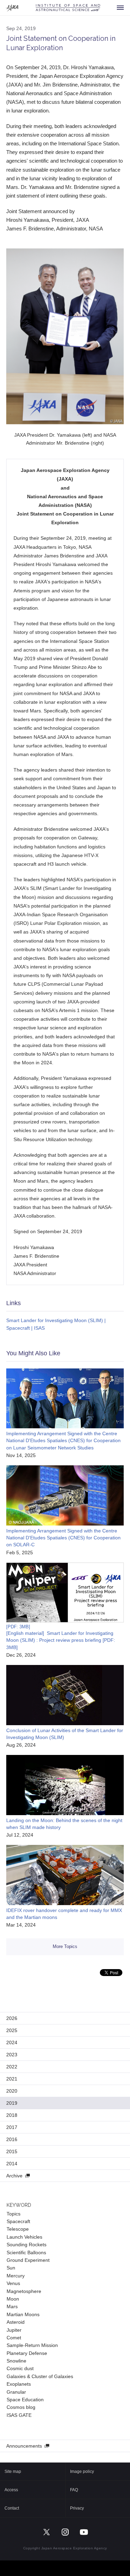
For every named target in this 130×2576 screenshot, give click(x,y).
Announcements (24, 2446)
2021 (12, 2079)
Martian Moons (23, 2314)
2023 (12, 2055)
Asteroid (16, 2322)
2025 (12, 2030)
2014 (12, 2164)
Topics (14, 2214)
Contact (12, 2508)
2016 (12, 2139)
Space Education (25, 2400)
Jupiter (14, 2330)
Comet (14, 2338)
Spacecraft (18, 2221)
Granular (16, 2392)
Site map (13, 2472)
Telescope (18, 2229)
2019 (12, 2103)
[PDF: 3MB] (18, 1627)
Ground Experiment (28, 2260)
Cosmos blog (21, 2407)
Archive (14, 2176)
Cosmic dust (20, 2368)
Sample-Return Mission (32, 2345)
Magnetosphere (24, 2291)
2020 (12, 2091)
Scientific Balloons (26, 2252)
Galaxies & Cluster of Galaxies (40, 2376)
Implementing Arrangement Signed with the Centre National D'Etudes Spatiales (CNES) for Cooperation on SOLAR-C (63, 1538)
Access (11, 2490)
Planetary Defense (27, 2353)
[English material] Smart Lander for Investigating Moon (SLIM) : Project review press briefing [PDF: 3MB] (61, 1640)
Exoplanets (19, 2384)
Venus (13, 2283)
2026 (12, 2018)
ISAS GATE (19, 2415)
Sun (11, 2268)
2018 (12, 2115)
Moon (13, 2299)
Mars (12, 2306)
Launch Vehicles (24, 2237)
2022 (12, 2067)
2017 (12, 2127)
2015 (12, 2151)
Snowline (16, 2361)
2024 (12, 2042)
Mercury (16, 2276)
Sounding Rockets (27, 2245)
